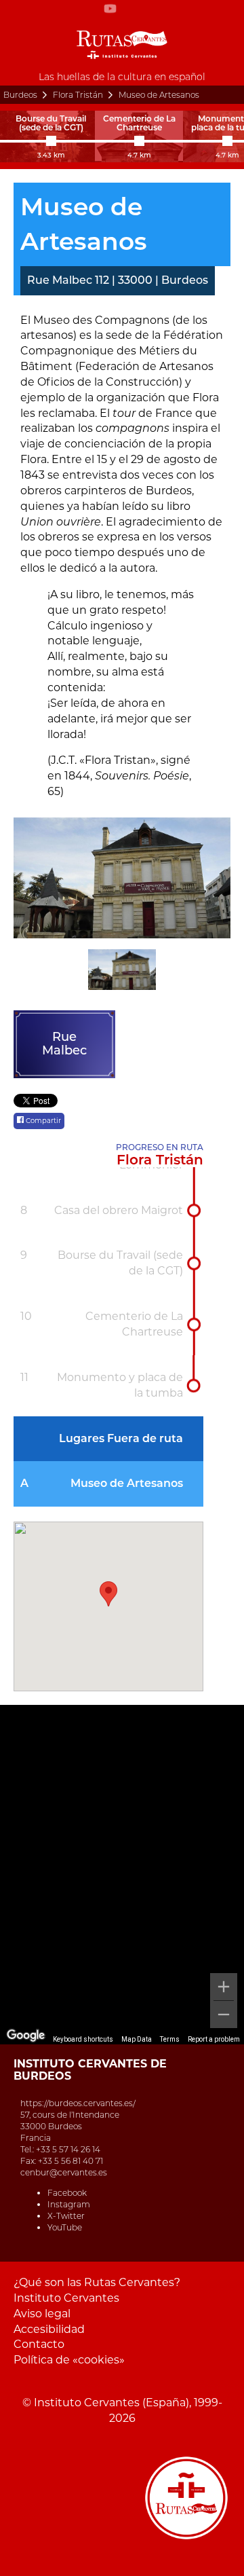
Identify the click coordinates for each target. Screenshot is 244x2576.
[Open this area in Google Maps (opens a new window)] (26, 2036)
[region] (122, 1875)
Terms (170, 2039)
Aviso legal (42, 2314)
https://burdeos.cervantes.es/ (78, 2103)
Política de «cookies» (69, 2360)
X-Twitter (66, 2216)
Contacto (39, 2344)
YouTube (65, 2227)
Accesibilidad (49, 2329)
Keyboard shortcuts (83, 2039)
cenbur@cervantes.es (64, 2172)
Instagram (69, 2204)
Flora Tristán (78, 95)
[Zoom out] (224, 2014)
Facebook (67, 2193)
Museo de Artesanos (127, 1483)
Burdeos (20, 95)
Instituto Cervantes (66, 2298)
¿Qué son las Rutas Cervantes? (97, 2282)
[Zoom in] (224, 1987)
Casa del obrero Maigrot (119, 1210)
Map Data (137, 2039)
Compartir (42, 1121)
